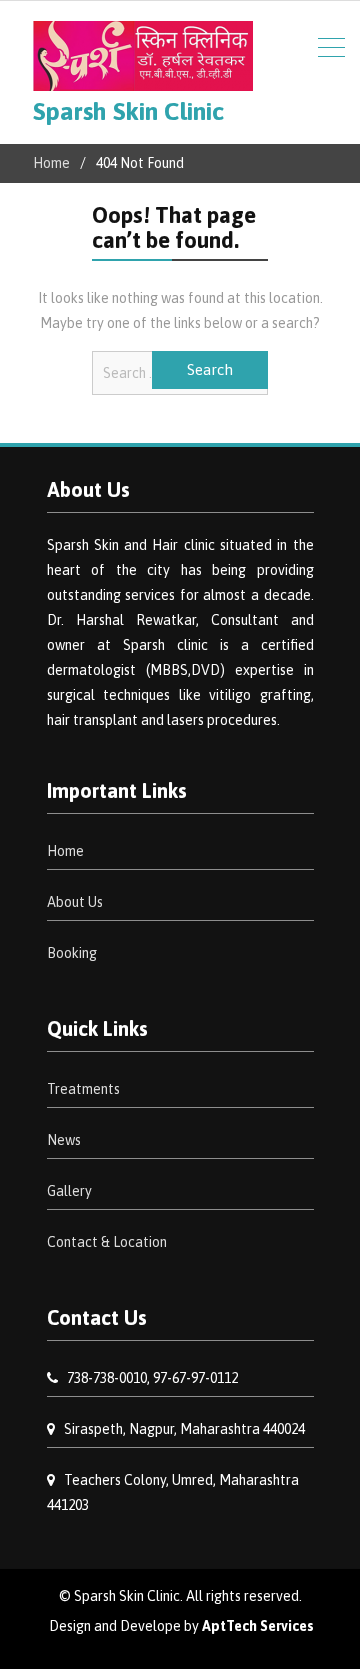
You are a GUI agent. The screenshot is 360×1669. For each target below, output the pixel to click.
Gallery (69, 1191)
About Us (75, 902)
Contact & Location (107, 1242)
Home (65, 851)
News (64, 1140)
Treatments (83, 1089)
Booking (72, 953)
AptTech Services (258, 1626)
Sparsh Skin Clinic (128, 111)
